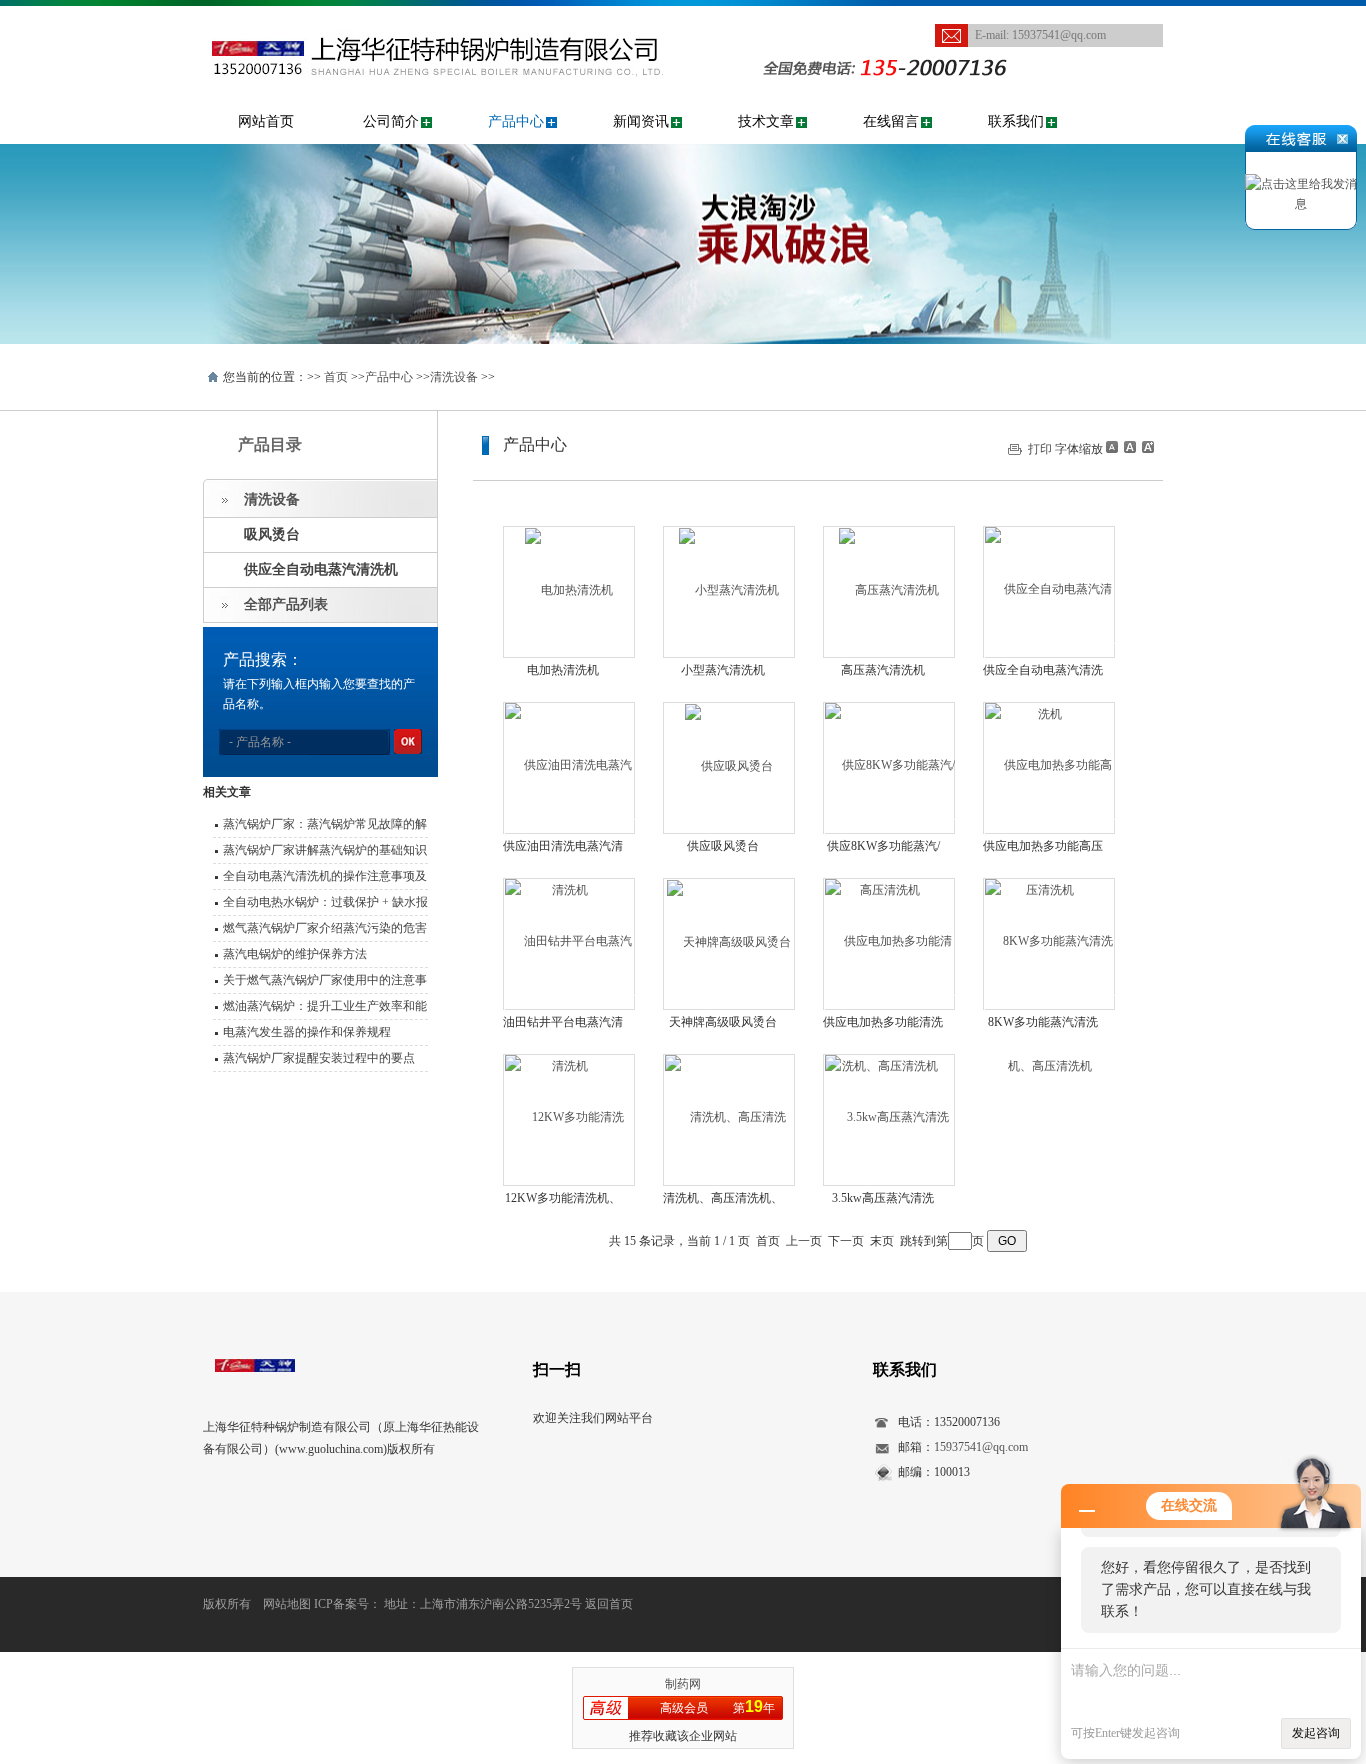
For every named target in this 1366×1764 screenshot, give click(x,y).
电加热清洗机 (563, 670)
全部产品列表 (286, 604)
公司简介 (391, 121)
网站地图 (287, 1604)
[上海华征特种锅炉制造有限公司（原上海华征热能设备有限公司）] (467, 16)
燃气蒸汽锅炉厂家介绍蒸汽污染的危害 (325, 928)
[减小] (1112, 447)
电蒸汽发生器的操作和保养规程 (307, 1032)
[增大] (1146, 447)
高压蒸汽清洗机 (883, 670)
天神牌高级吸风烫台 (723, 1022)
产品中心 (516, 121)
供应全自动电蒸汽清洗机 (321, 569)
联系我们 (1016, 121)
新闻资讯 (641, 121)
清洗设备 (454, 377)
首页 (336, 377)
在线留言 (891, 121)
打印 (1040, 449)
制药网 (683, 1684)
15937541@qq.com (1059, 35)
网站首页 (266, 121)
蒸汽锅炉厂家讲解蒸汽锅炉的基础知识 (325, 850)
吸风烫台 (272, 534)
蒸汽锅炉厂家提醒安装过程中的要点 (319, 1058)
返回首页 (609, 1604)
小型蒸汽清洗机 (723, 670)
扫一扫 (557, 1369)
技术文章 (766, 121)
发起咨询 (1316, 1733)
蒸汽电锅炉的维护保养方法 (295, 954)
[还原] (1129, 447)
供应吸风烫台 (723, 846)
